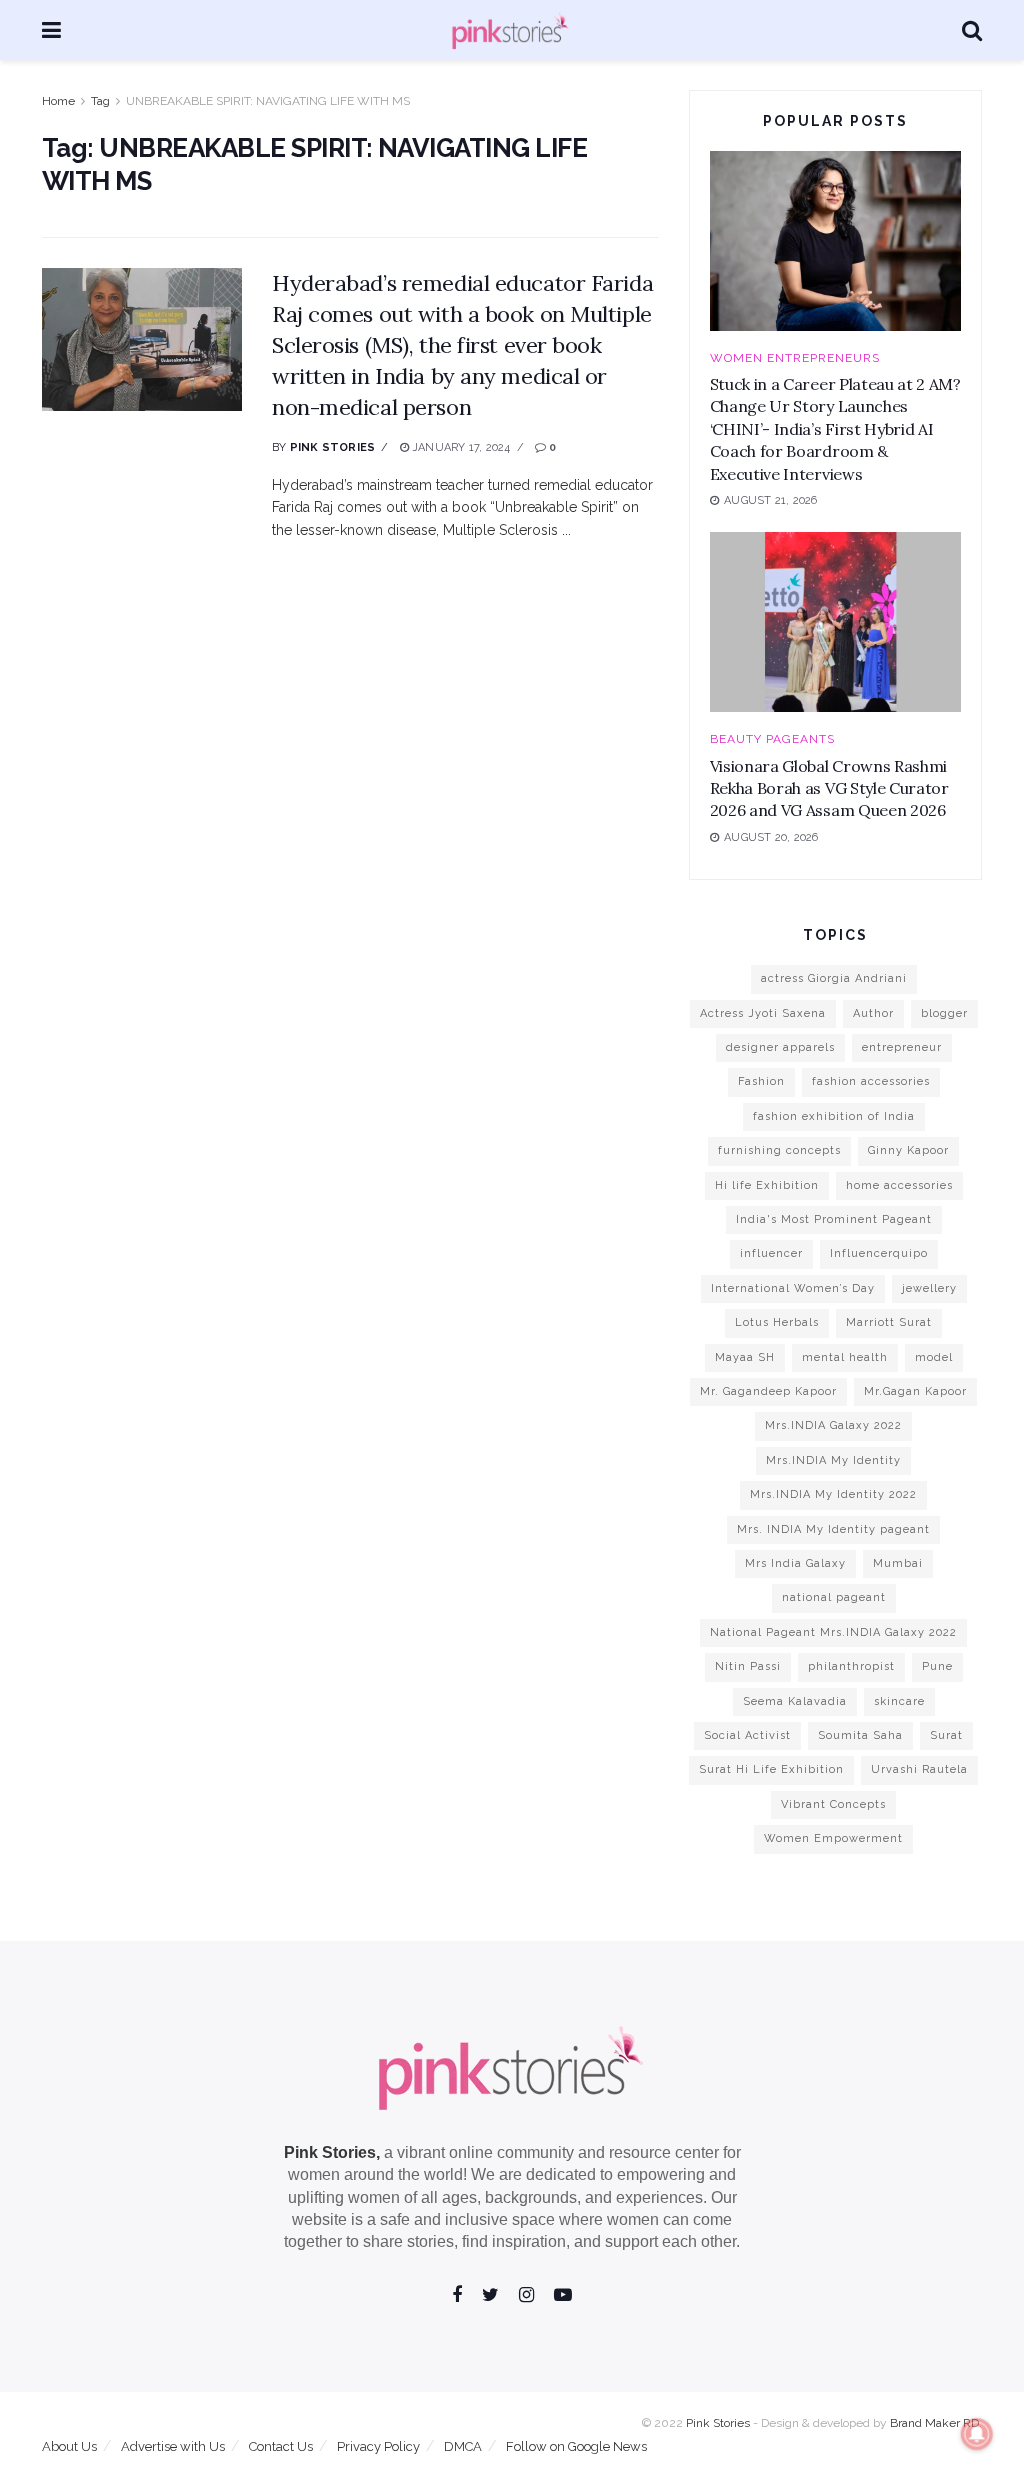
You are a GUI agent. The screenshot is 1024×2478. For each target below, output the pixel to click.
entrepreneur (902, 1047)
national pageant (834, 1597)
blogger (944, 1013)
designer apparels (780, 1047)
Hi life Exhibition (767, 1185)
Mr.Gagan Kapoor (915, 1391)
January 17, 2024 (460, 447)
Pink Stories (333, 447)
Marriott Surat (889, 1322)
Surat (946, 1735)
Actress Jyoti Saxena (763, 1013)
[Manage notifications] (977, 2434)
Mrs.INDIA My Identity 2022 (833, 1494)
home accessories (899, 1185)
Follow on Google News (576, 2446)
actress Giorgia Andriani (834, 978)
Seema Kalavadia (795, 1701)
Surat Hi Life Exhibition (771, 1769)
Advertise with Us (173, 2446)
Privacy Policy (378, 2446)
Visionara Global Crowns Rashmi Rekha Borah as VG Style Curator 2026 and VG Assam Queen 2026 (829, 788)
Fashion (761, 1081)
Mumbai (898, 1563)
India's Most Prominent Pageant (834, 1219)
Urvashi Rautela (919, 1769)
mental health (845, 1357)
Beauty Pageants (772, 739)
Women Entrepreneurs (795, 358)
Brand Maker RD (934, 2423)
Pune (937, 1666)
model (934, 1357)
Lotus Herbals (777, 1322)
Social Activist (747, 1735)
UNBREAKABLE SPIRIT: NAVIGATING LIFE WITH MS (268, 101)
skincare (899, 1701)
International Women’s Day (793, 1288)
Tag (100, 101)
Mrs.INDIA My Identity (833, 1460)
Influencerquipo (879, 1253)
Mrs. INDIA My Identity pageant (833, 1529)
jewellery (929, 1288)
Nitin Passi (748, 1666)
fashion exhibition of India (834, 1116)
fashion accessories (871, 1081)
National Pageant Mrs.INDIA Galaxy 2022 (833, 1632)
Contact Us (281, 2446)
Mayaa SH (745, 1357)
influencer (771, 1253)
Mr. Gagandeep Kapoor (768, 1391)
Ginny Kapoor (908, 1150)
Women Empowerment (833, 1838)
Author (873, 1013)
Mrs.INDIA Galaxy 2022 (833, 1425)
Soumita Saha (860, 1735)
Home (58, 101)
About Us (69, 2446)
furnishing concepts (779, 1150)
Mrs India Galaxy (795, 1563)
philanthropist (851, 1666)
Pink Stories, (332, 2152)
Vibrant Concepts (833, 1804)
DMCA (463, 2446)
